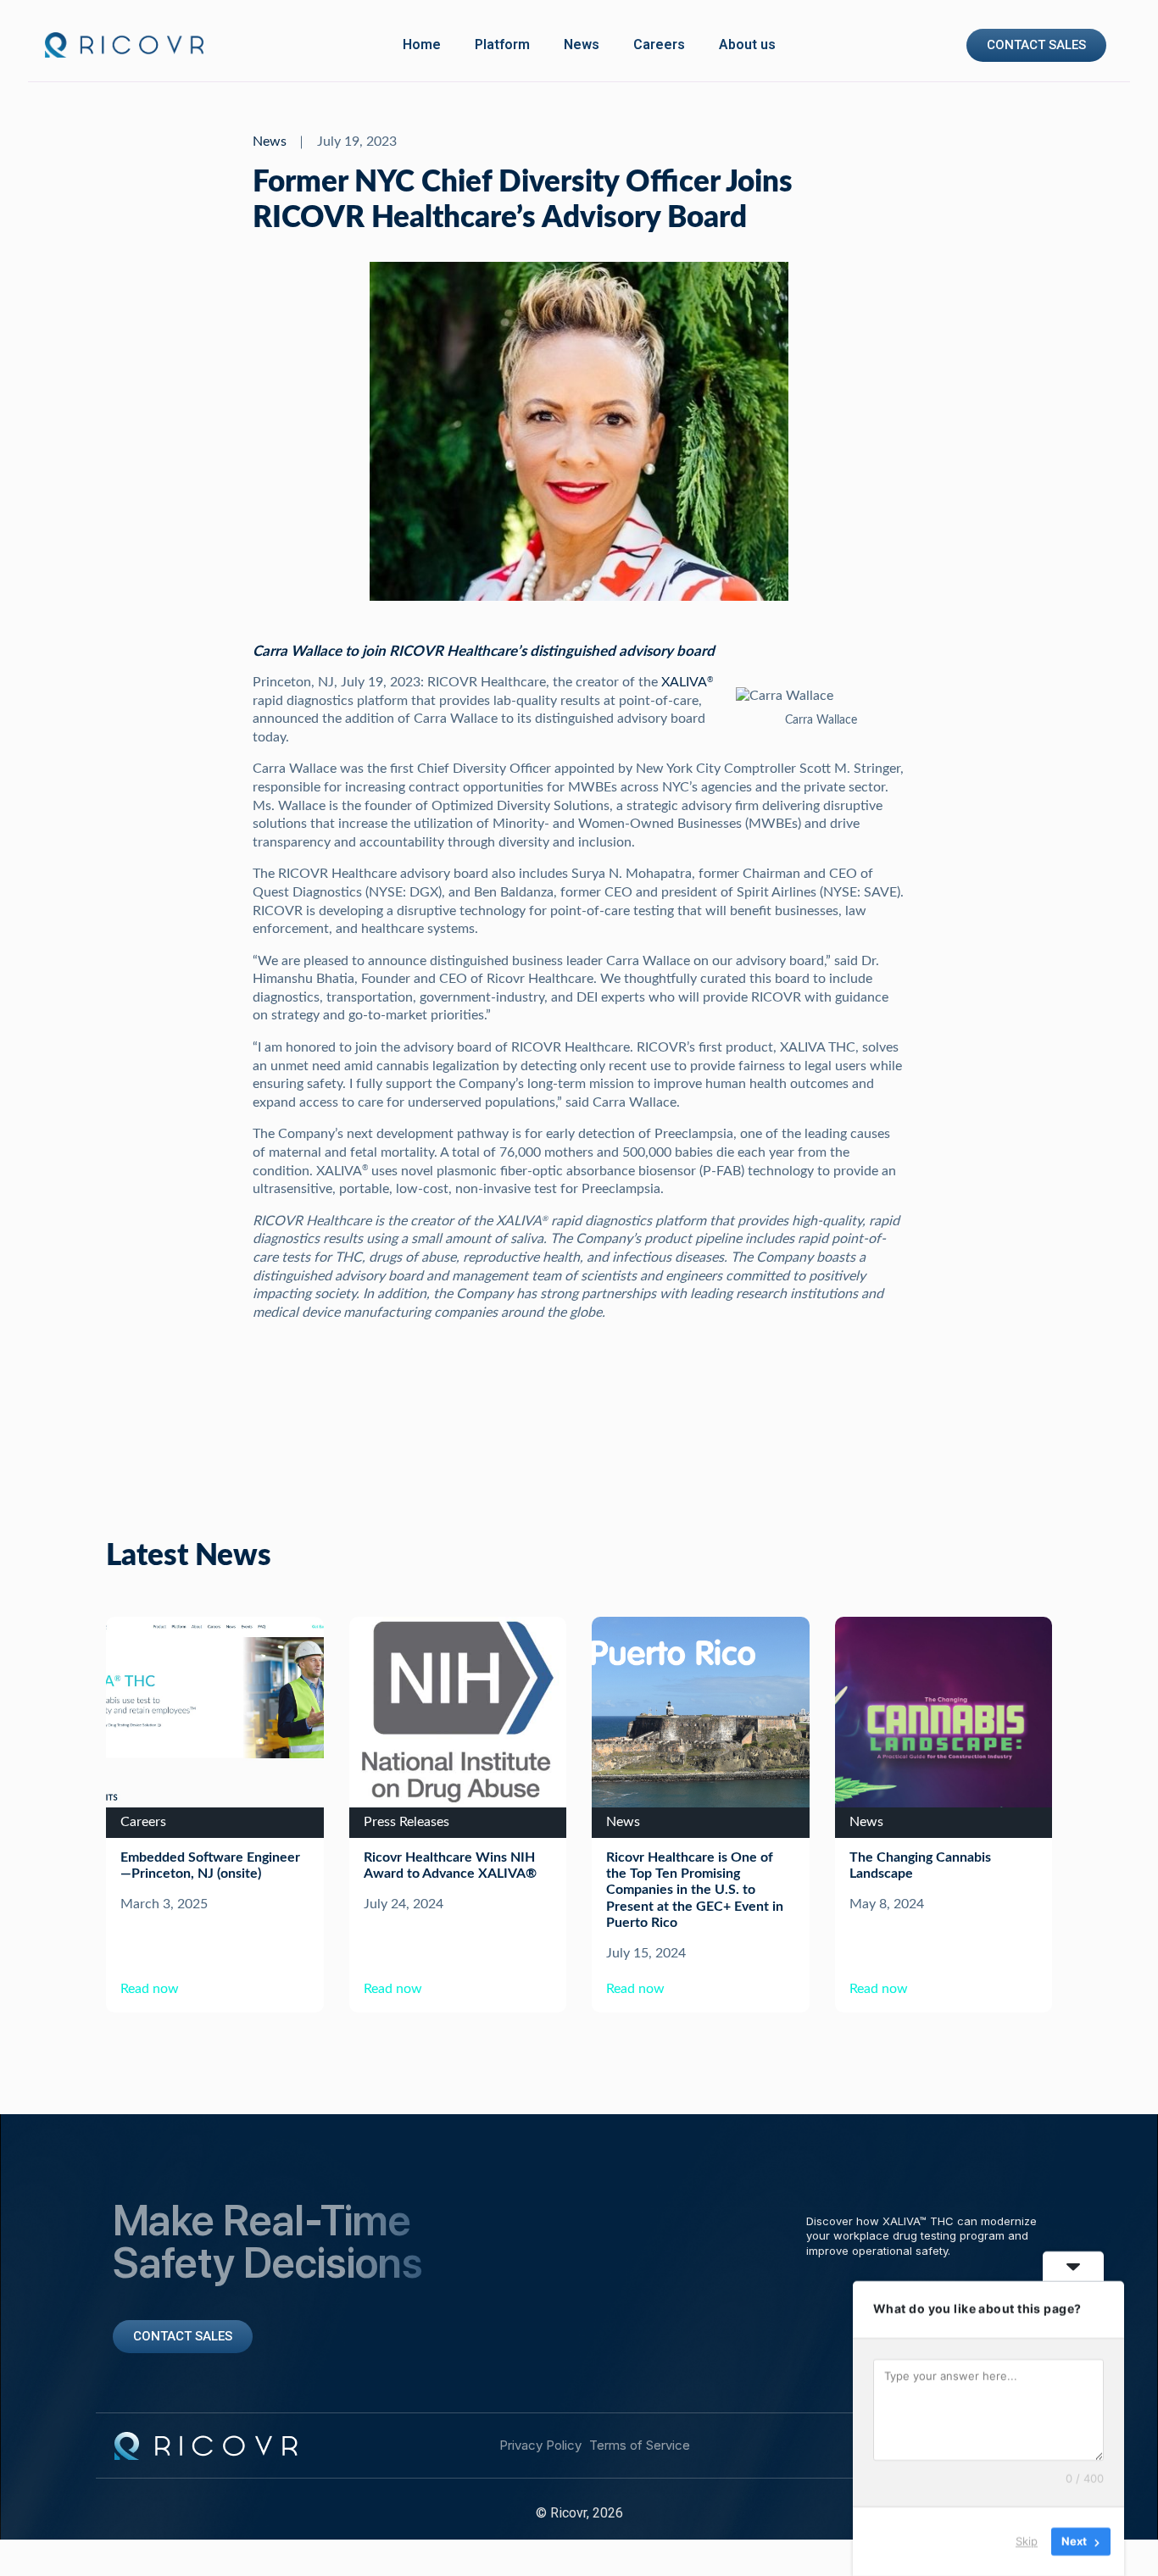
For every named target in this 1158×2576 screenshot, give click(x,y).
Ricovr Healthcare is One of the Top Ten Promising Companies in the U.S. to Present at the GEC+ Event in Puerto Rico (695, 1890)
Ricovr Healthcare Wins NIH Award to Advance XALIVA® (450, 1865)
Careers (659, 44)
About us (747, 44)
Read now (150, 1989)
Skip (1027, 2541)
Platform (502, 44)
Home (422, 44)
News (582, 44)
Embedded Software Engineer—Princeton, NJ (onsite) (210, 1865)
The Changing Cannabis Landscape (920, 1865)
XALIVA (687, 682)
